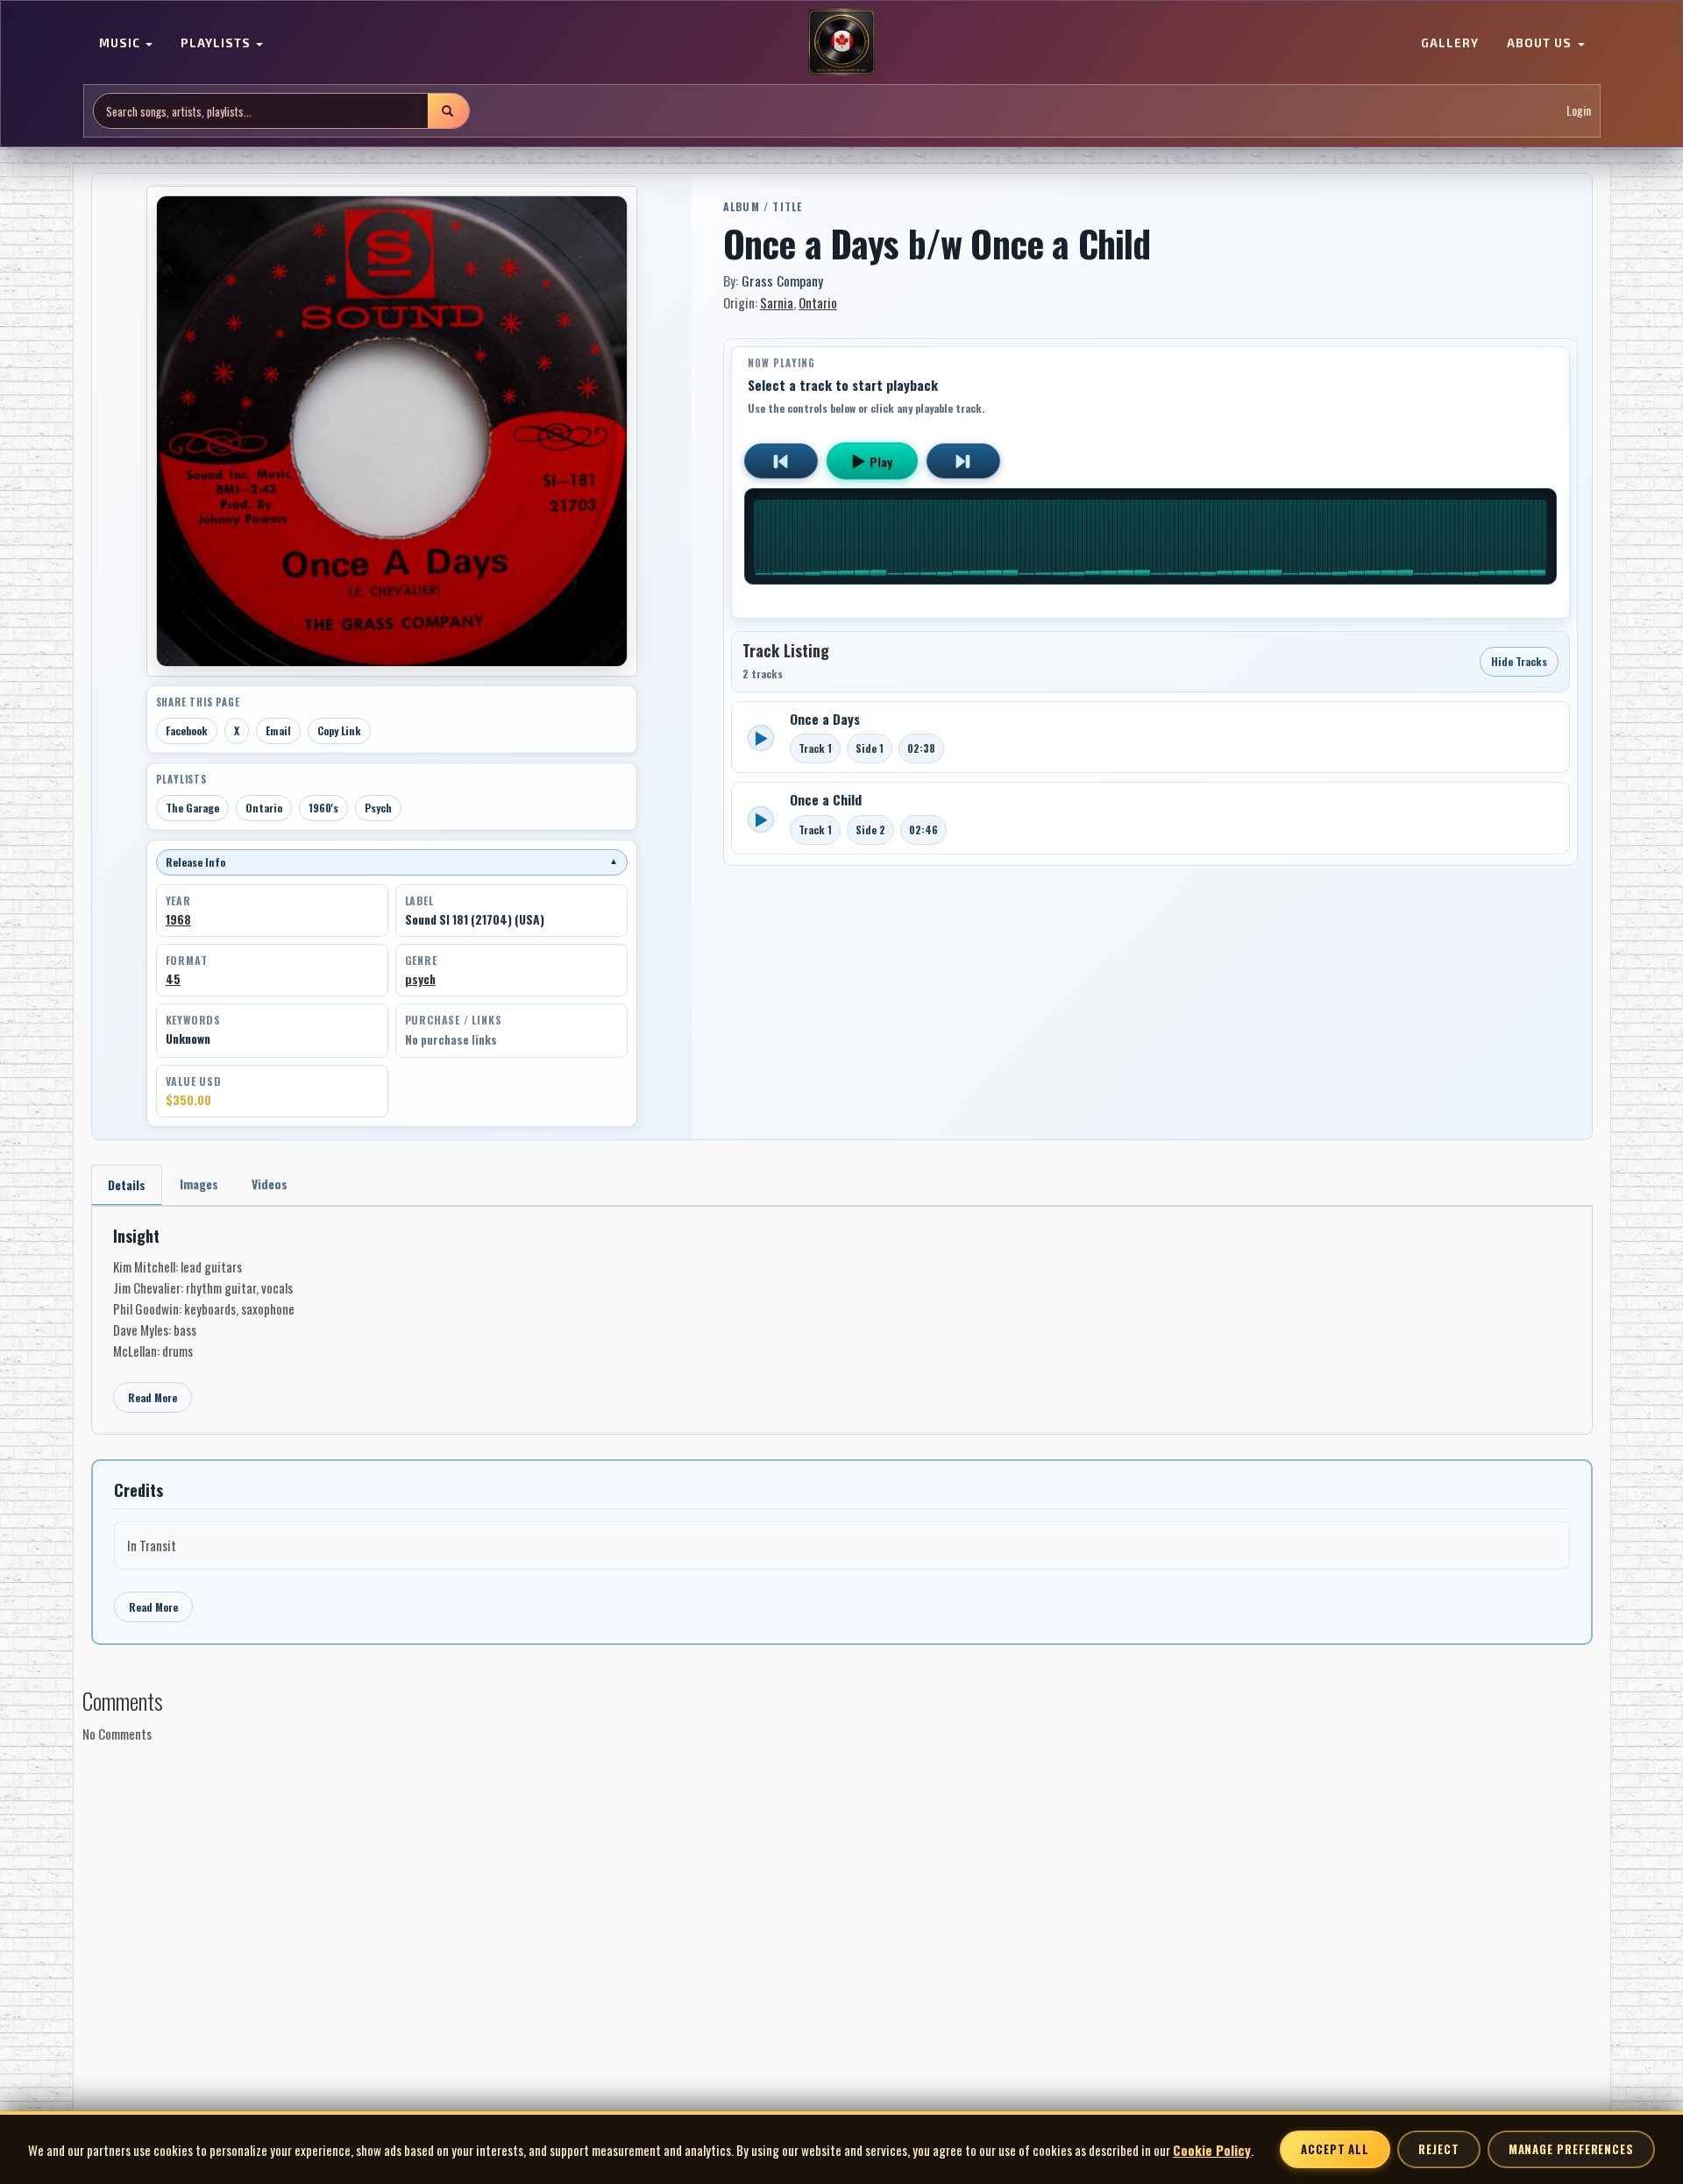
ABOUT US (1541, 44)
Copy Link (339, 730)
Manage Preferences (1571, 2149)
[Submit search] (448, 111)
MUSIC (121, 44)
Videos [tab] (270, 1184)
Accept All (1335, 2149)
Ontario (264, 808)
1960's (323, 808)
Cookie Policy (1212, 2150)
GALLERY (1450, 44)
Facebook (187, 730)
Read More (153, 1397)
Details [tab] (127, 1184)
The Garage (192, 808)
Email (278, 730)
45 (173, 979)
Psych (378, 808)
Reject (1438, 2149)
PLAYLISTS (217, 44)
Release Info (392, 862)
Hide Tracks (1519, 661)
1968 (178, 919)
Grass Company (782, 280)
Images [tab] (199, 1184)
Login (1579, 111)
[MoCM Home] (841, 43)
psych (420, 979)
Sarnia (777, 302)
